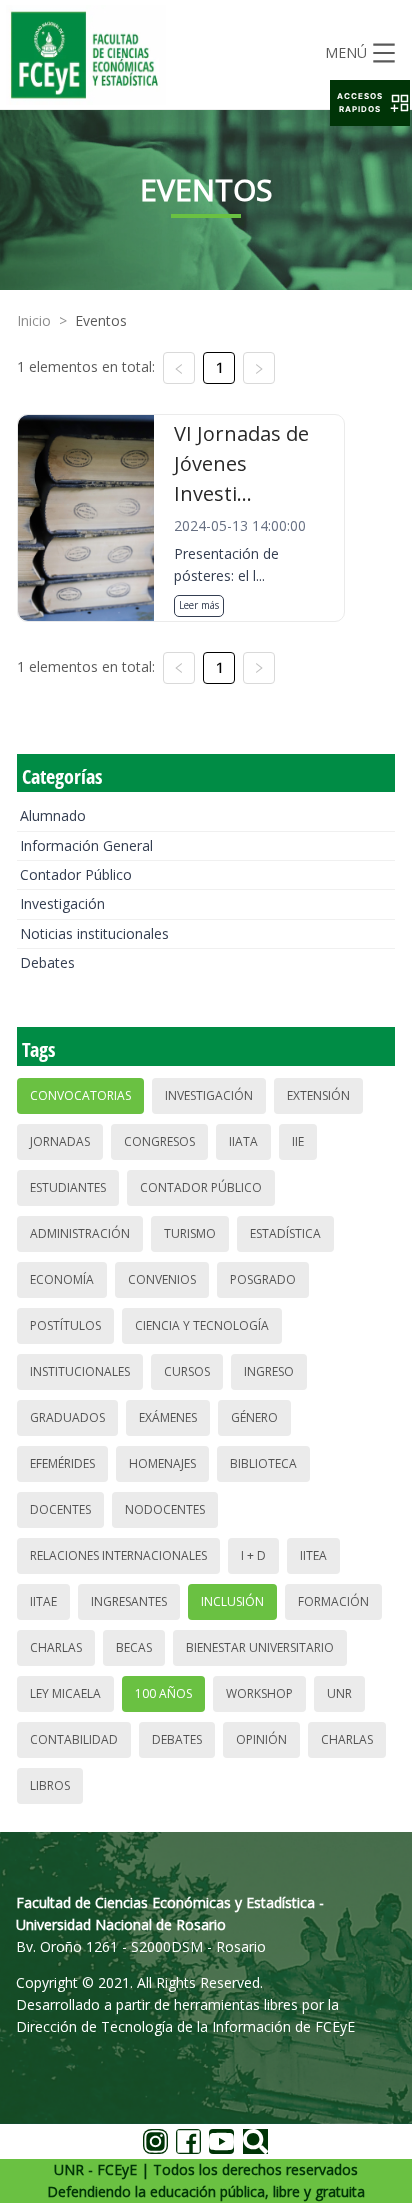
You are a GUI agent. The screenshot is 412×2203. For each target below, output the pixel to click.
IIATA (243, 1141)
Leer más (199, 605)
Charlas (56, 1647)
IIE (298, 1141)
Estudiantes (68, 1187)
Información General (86, 845)
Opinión (261, 1739)
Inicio (34, 320)
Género (254, 1417)
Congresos (159, 1141)
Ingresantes (129, 1601)
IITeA (313, 1555)
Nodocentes (165, 1509)
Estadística (285, 1233)
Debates (47, 962)
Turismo (190, 1233)
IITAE (43, 1601)
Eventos (101, 320)
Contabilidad (74, 1739)
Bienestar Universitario (260, 1647)
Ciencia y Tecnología (202, 1325)
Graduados (67, 1417)
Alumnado (53, 815)
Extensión (318, 1095)
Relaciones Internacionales (118, 1555)
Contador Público (76, 874)
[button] (370, 103)
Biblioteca (263, 1463)
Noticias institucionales (94, 933)
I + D (253, 1555)
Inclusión (232, 1601)
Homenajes (162, 1463)
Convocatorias (80, 1095)
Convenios (162, 1279)
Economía (62, 1279)
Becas (134, 1647)
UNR (339, 1693)
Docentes (60, 1509)
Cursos (187, 1371)
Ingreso (269, 1371)
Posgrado (263, 1279)
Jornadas (60, 1141)
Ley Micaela (65, 1693)
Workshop (259, 1693)
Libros (50, 1785)
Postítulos (65, 1325)
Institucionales (80, 1371)
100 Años (163, 1693)
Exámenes (168, 1417)
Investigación (62, 903)
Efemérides (62, 1463)
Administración (80, 1233)
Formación (333, 1601)
